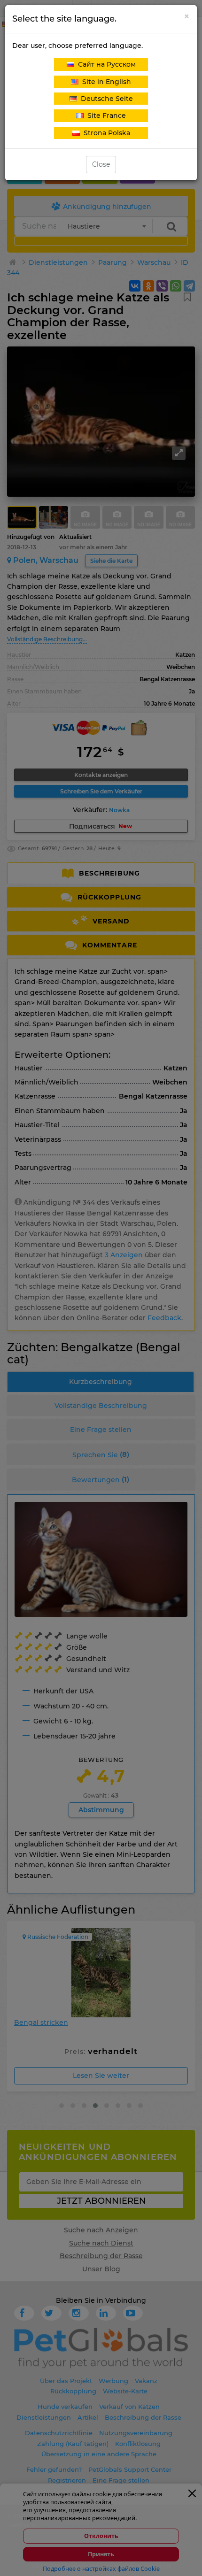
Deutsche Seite (105, 99)
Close (101, 164)
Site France (105, 115)
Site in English (105, 82)
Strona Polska (105, 133)
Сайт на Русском (105, 64)
